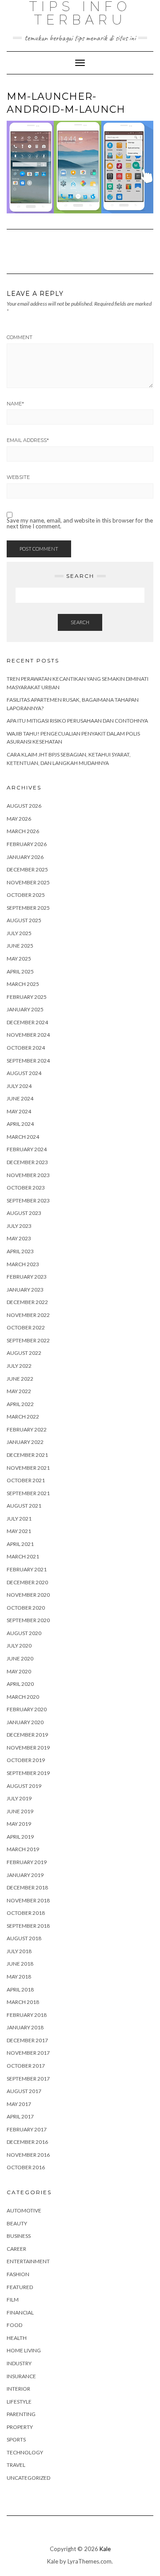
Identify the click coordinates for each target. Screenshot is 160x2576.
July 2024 (19, 1086)
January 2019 (25, 1875)
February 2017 (27, 2129)
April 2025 (20, 971)
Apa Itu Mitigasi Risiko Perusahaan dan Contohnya (77, 721)
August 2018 (24, 1938)
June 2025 (20, 946)
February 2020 (27, 1709)
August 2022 (24, 1353)
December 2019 (27, 1735)
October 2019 (26, 1760)
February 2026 (27, 844)
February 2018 (27, 2015)
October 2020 (26, 1608)
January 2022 (25, 1442)
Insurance (21, 2376)
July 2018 (19, 1951)
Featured (20, 2287)
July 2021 (19, 1519)
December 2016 (27, 2142)
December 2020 (27, 1582)
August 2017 (24, 2091)
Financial (20, 2312)
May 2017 (19, 2104)
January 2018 (25, 2027)
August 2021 (24, 1506)
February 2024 (27, 1149)
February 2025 (27, 997)
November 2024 (28, 1035)
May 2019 (19, 1824)
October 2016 (26, 2167)
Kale (105, 2549)
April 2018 (20, 1989)
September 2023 (28, 1200)
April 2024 (20, 1124)
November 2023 (28, 1175)
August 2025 (24, 920)
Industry (19, 2363)
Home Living (24, 2350)
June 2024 (20, 1098)
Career (16, 2249)
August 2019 (24, 1786)
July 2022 (19, 1366)
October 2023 (26, 1188)
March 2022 (23, 1417)
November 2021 (28, 1468)
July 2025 (19, 933)
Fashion (18, 2274)
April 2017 (20, 2116)
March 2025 (23, 984)
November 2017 (28, 2053)
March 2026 (23, 831)
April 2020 (20, 1684)
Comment (20, 337)
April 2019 (20, 1837)
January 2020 (25, 1722)
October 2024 (26, 1048)
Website (18, 477)
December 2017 (27, 2040)
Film (13, 2300)
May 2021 (19, 1531)
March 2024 (23, 1137)
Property (20, 2427)
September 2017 (28, 2079)
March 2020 (23, 1697)
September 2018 (28, 1926)
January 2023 (25, 1290)
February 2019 (27, 1862)
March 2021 (23, 1556)
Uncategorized (28, 2478)
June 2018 (20, 1964)
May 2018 (19, 1977)
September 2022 (28, 1340)
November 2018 (28, 1900)
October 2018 (26, 1913)
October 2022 (26, 1327)
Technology (25, 2452)
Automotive (24, 2210)
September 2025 (28, 908)
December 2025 (27, 869)
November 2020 (28, 1595)
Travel (16, 2465)
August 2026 (24, 806)
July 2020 (19, 1646)
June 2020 (20, 1658)
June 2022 (20, 1379)
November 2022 (28, 1315)
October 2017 (26, 2066)
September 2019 (28, 1773)
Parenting (21, 2414)
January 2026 (25, 857)
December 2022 (27, 1302)
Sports (16, 2439)
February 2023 (27, 1277)
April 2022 (20, 1404)
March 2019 (23, 1849)
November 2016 (28, 2155)
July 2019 (19, 1798)
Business (19, 2236)
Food (14, 2325)
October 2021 (26, 1480)
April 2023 (20, 1251)
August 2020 (24, 1633)
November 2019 (28, 1748)
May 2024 (19, 1111)
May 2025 (19, 959)
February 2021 (27, 1569)
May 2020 (19, 1671)
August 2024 (24, 1073)
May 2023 (19, 1238)
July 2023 (19, 1226)
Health (17, 2338)
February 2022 (27, 1429)
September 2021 (28, 1493)
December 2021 (27, 1455)
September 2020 (28, 1620)
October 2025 (26, 895)
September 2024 (28, 1061)
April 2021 (20, 1544)
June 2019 (20, 1811)
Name (15, 404)
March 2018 (23, 2002)
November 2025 (28, 882)
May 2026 (19, 819)
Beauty (17, 2223)
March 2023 (23, 1264)
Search (80, 622)
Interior (18, 2389)
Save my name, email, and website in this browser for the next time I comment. (80, 523)
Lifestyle (19, 2402)
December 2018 (27, 1887)
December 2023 (27, 1162)
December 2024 (27, 1022)
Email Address (28, 440)
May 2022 (19, 1391)
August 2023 (24, 1213)
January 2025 (25, 1009)
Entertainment (28, 2261)
